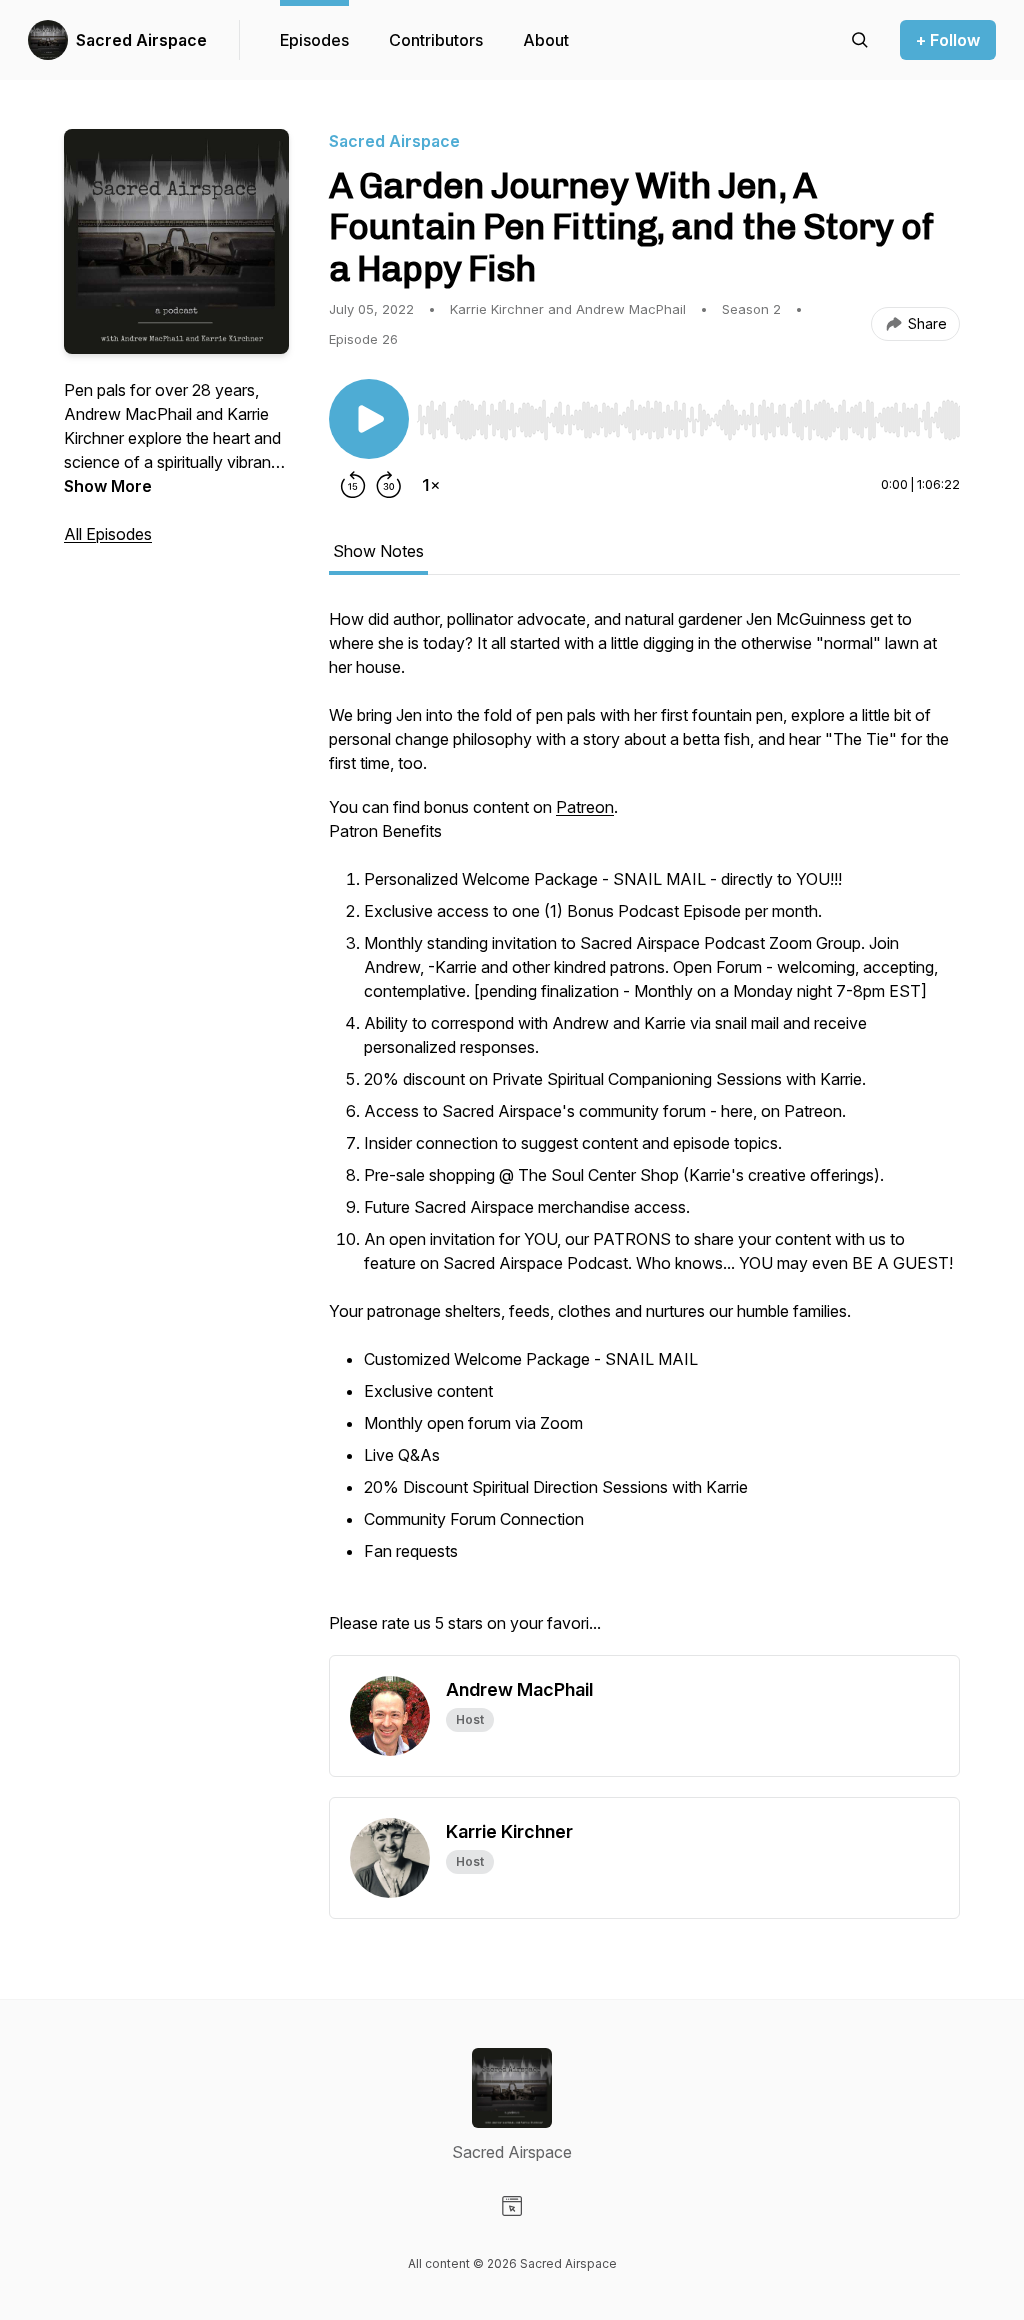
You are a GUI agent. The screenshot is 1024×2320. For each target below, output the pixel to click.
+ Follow (948, 40)
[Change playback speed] (431, 485)
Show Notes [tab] (378, 551)
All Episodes (108, 534)
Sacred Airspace (141, 40)
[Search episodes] (860, 40)
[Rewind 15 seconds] (353, 485)
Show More (108, 486)
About (546, 40)
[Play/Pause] (369, 419)
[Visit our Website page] (512, 2206)
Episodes (314, 40)
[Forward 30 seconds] (389, 485)
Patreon (585, 807)
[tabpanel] (644, 1131)
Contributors (436, 40)
